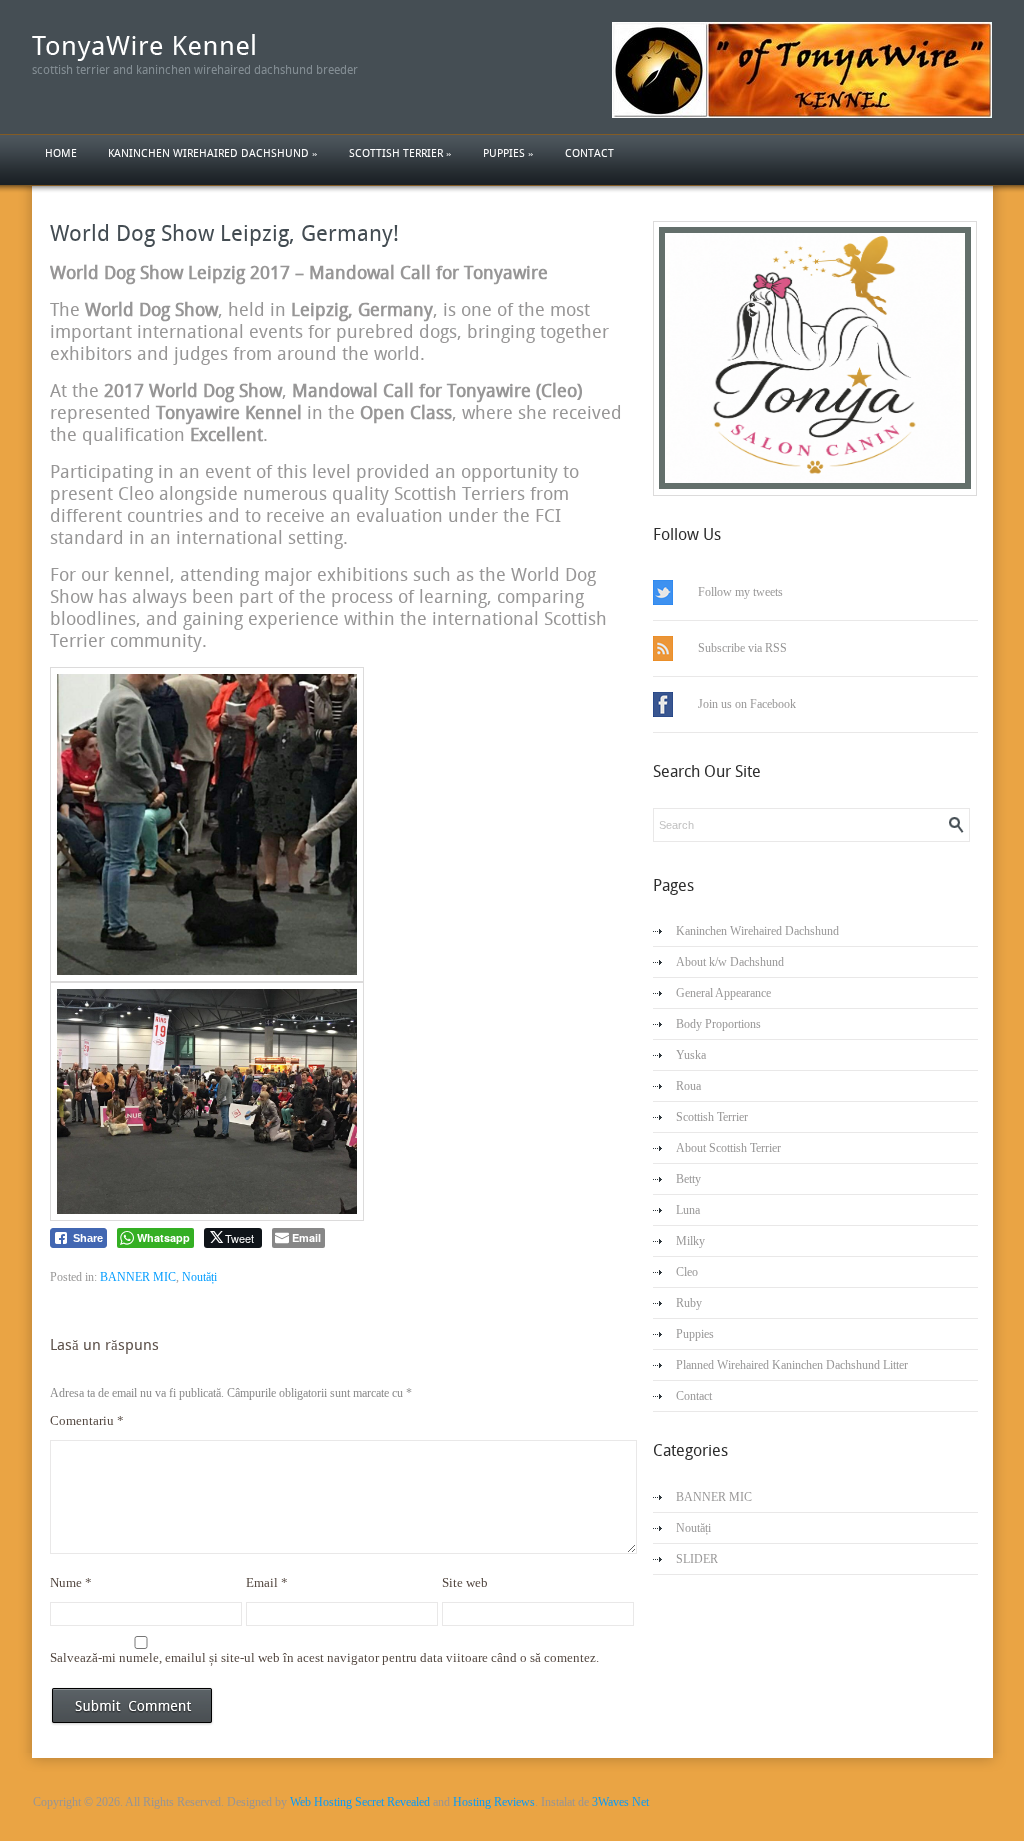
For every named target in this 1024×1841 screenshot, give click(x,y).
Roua (688, 1086)
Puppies (508, 153)
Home (61, 153)
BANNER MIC (138, 1277)
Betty (688, 1179)
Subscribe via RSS (742, 648)
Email (267, 1582)
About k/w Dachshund (730, 962)
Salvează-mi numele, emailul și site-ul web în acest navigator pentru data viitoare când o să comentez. (324, 1657)
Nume (71, 1582)
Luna (688, 1210)
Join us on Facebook (747, 704)
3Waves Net (620, 1802)
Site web (465, 1582)
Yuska (691, 1055)
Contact (589, 153)
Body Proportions (718, 1024)
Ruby (689, 1303)
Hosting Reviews (494, 1802)
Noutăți (199, 1277)
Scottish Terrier (400, 153)
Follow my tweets (740, 592)
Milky (690, 1241)
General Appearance (723, 993)
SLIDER (697, 1559)
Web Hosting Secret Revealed (360, 1802)
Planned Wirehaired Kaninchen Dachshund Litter (792, 1365)
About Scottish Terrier (728, 1148)
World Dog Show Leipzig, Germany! (224, 233)
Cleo (687, 1272)
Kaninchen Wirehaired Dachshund (213, 153)
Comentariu (87, 1420)
